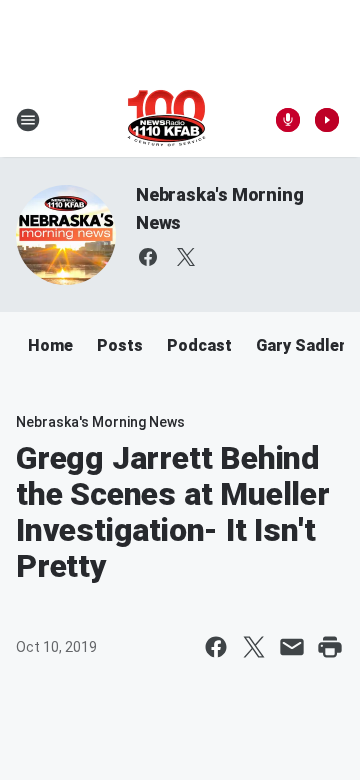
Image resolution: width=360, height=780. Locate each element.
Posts (120, 345)
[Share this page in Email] (292, 647)
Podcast (199, 345)
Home (50, 345)
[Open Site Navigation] (28, 120)
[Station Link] (166, 120)
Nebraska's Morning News (100, 422)
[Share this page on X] (254, 647)
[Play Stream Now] (327, 120)
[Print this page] (330, 647)
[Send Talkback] (288, 120)
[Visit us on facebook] (148, 257)
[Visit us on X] (186, 257)
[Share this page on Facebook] (216, 647)
